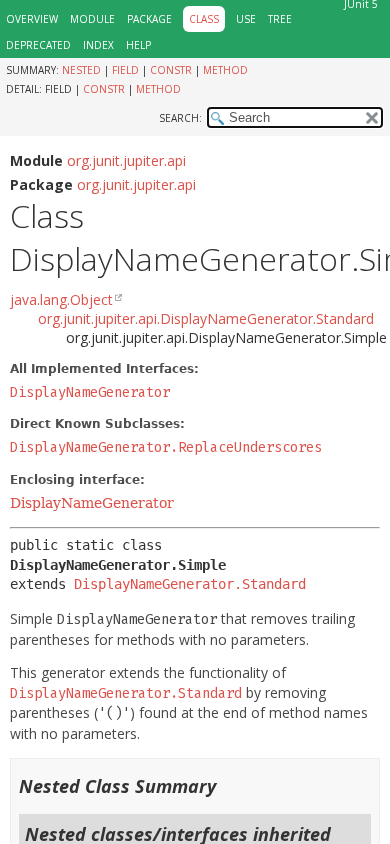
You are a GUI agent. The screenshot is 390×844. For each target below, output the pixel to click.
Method (225, 70)
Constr (171, 70)
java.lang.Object (61, 299)
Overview (32, 19)
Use (246, 19)
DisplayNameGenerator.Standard (190, 584)
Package (149, 19)
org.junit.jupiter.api (126, 160)
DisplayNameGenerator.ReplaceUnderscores (166, 447)
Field (125, 70)
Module (92, 19)
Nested (81, 70)
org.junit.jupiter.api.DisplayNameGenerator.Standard (206, 318)
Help (138, 45)
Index (98, 45)
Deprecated (38, 45)
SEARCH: (180, 118)
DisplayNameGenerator (90, 392)
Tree (280, 19)
